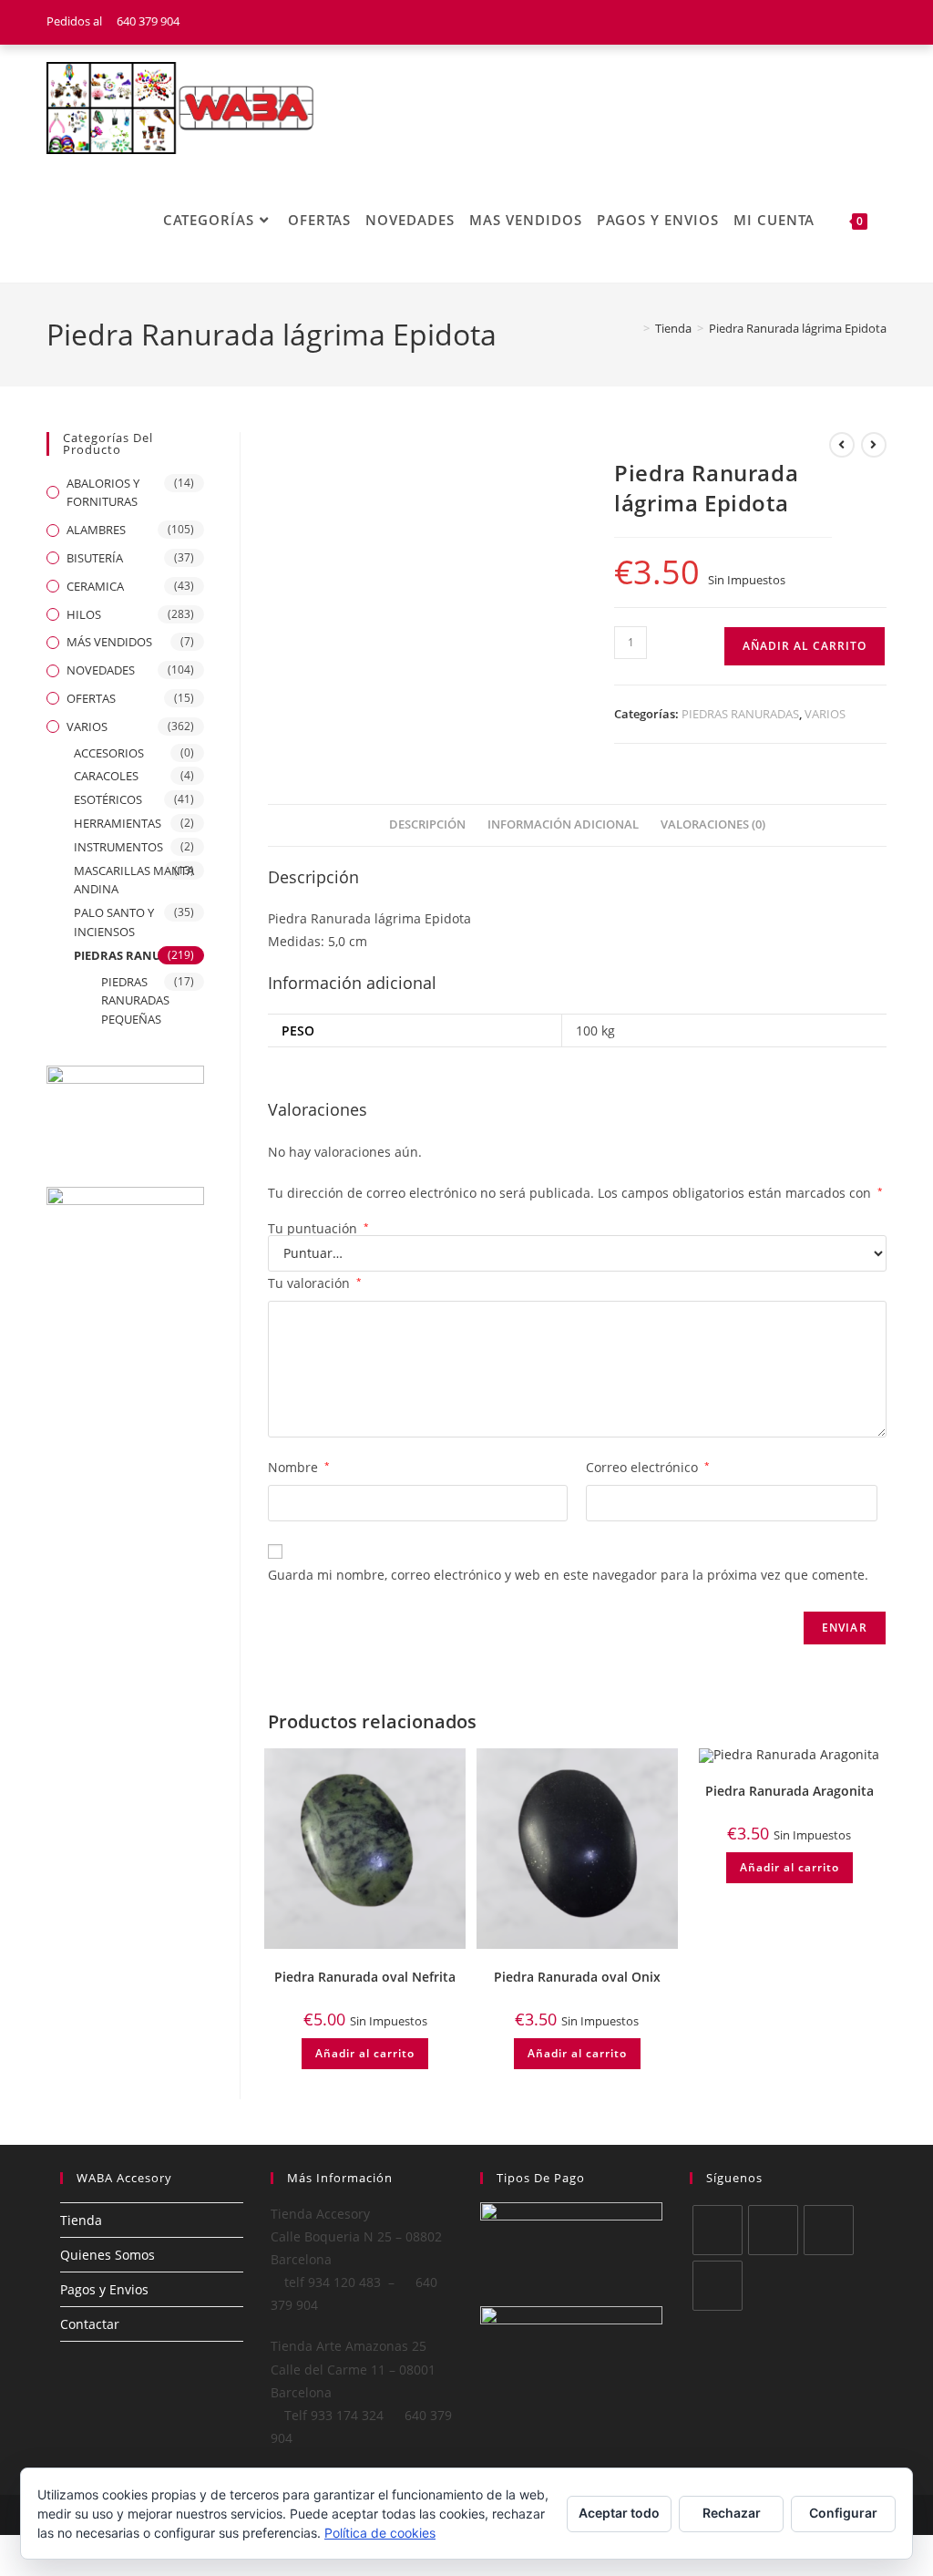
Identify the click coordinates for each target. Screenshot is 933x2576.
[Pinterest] (718, 2286)
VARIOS (825, 714)
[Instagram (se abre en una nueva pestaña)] (878, 22)
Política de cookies (380, 2533)
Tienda (81, 2220)
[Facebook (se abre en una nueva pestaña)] (835, 22)
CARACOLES (106, 776)
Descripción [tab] (427, 824)
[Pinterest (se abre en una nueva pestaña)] (858, 22)
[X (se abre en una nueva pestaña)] (812, 22)
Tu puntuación (318, 1229)
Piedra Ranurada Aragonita (789, 1791)
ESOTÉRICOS (108, 799)
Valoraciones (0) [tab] (713, 824)
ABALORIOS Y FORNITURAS (103, 493)
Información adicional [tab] (563, 824)
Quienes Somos (108, 2255)
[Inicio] (633, 328)
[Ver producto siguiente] (874, 445)
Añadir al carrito (805, 646)
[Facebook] (773, 2230)
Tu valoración (315, 1283)
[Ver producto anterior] (842, 445)
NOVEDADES (101, 670)
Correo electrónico (648, 1467)
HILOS (84, 614)
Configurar (843, 2513)
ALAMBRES (96, 530)
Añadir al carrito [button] (365, 2053)
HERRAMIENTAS (118, 823)
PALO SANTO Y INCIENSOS (114, 922)
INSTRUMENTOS (118, 847)
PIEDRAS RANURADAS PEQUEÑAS (135, 1001)
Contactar (90, 2324)
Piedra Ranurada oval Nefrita (365, 1977)
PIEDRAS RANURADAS (740, 714)
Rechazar (732, 2513)
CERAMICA (95, 586)
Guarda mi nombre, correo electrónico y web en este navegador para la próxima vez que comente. (568, 1575)
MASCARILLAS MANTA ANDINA (134, 880)
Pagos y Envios (104, 2289)
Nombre (299, 1467)
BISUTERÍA (95, 558)
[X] (718, 2230)
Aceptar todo (619, 2513)
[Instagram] (829, 2230)
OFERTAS (91, 698)
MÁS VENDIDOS (109, 642)
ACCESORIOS (109, 753)
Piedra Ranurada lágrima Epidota (798, 328)
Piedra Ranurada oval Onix (577, 1977)
